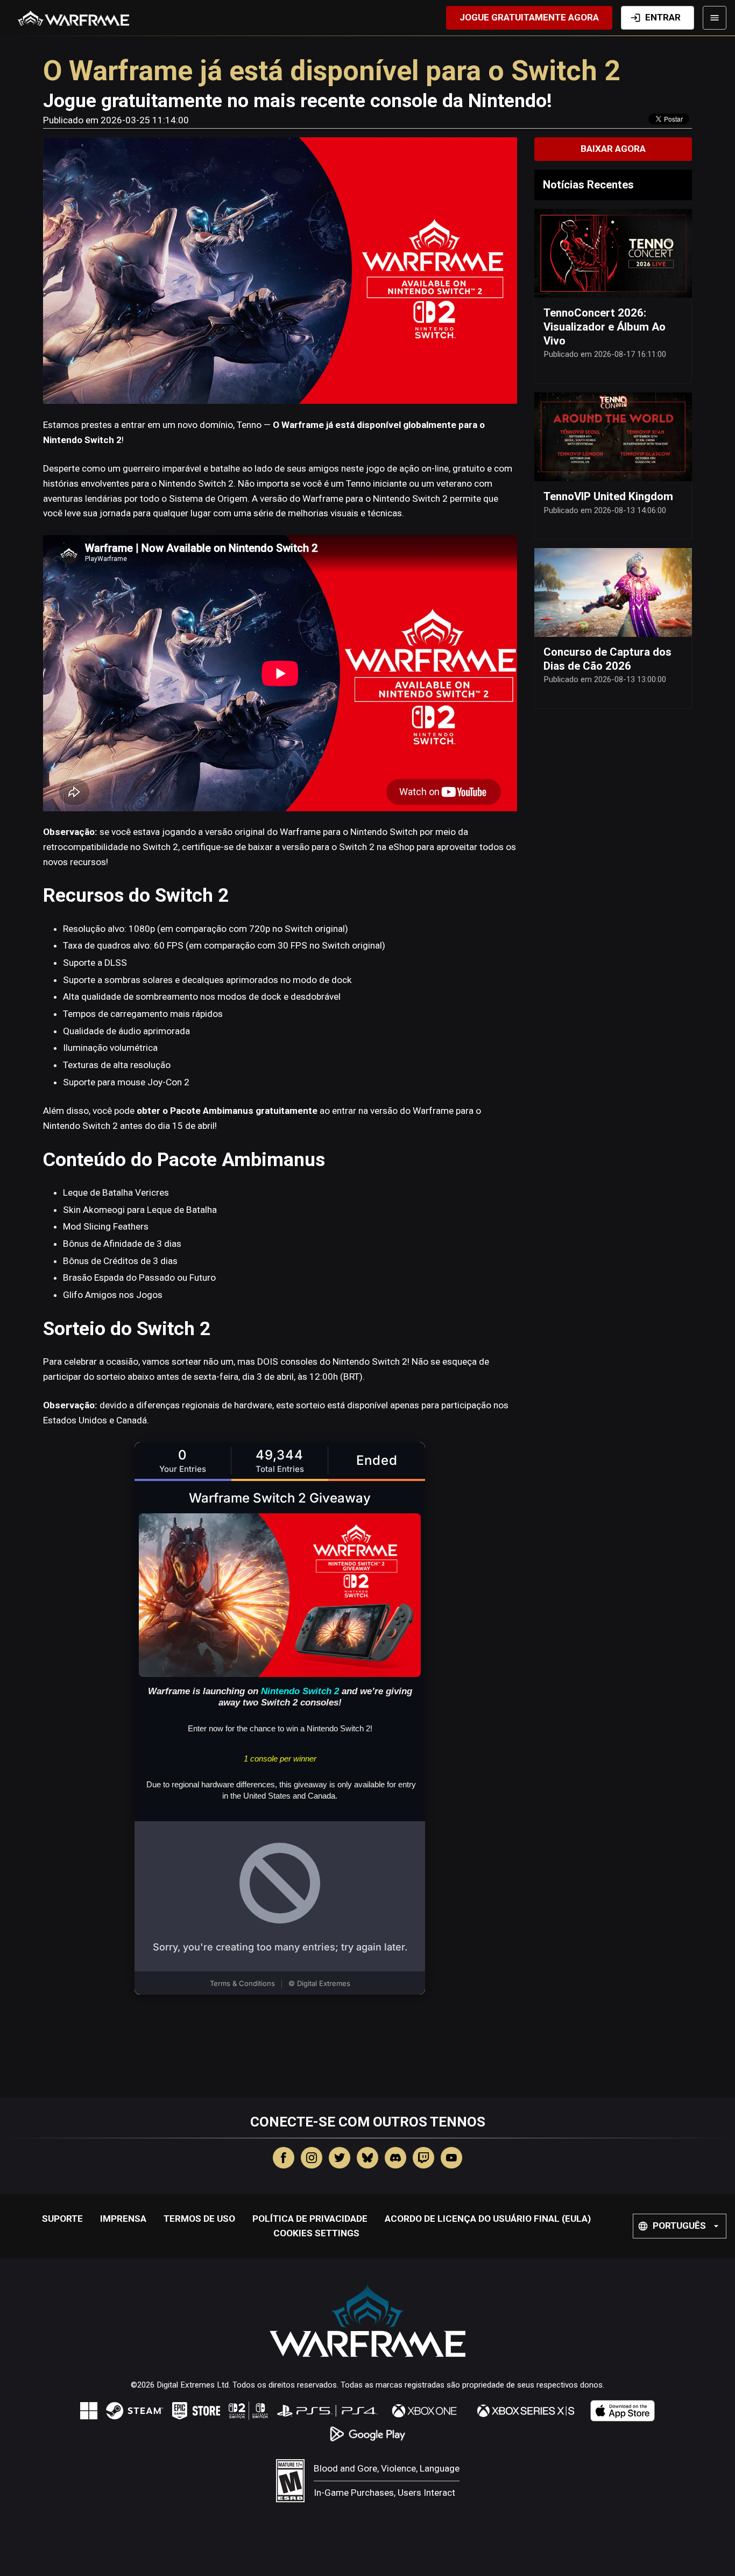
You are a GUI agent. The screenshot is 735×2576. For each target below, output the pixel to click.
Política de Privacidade (310, 2219)
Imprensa (123, 2219)
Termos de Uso (199, 2219)
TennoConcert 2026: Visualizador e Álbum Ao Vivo (605, 327)
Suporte (62, 2219)
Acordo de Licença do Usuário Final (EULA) (488, 2219)
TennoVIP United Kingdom (608, 496)
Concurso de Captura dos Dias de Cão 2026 (607, 659)
